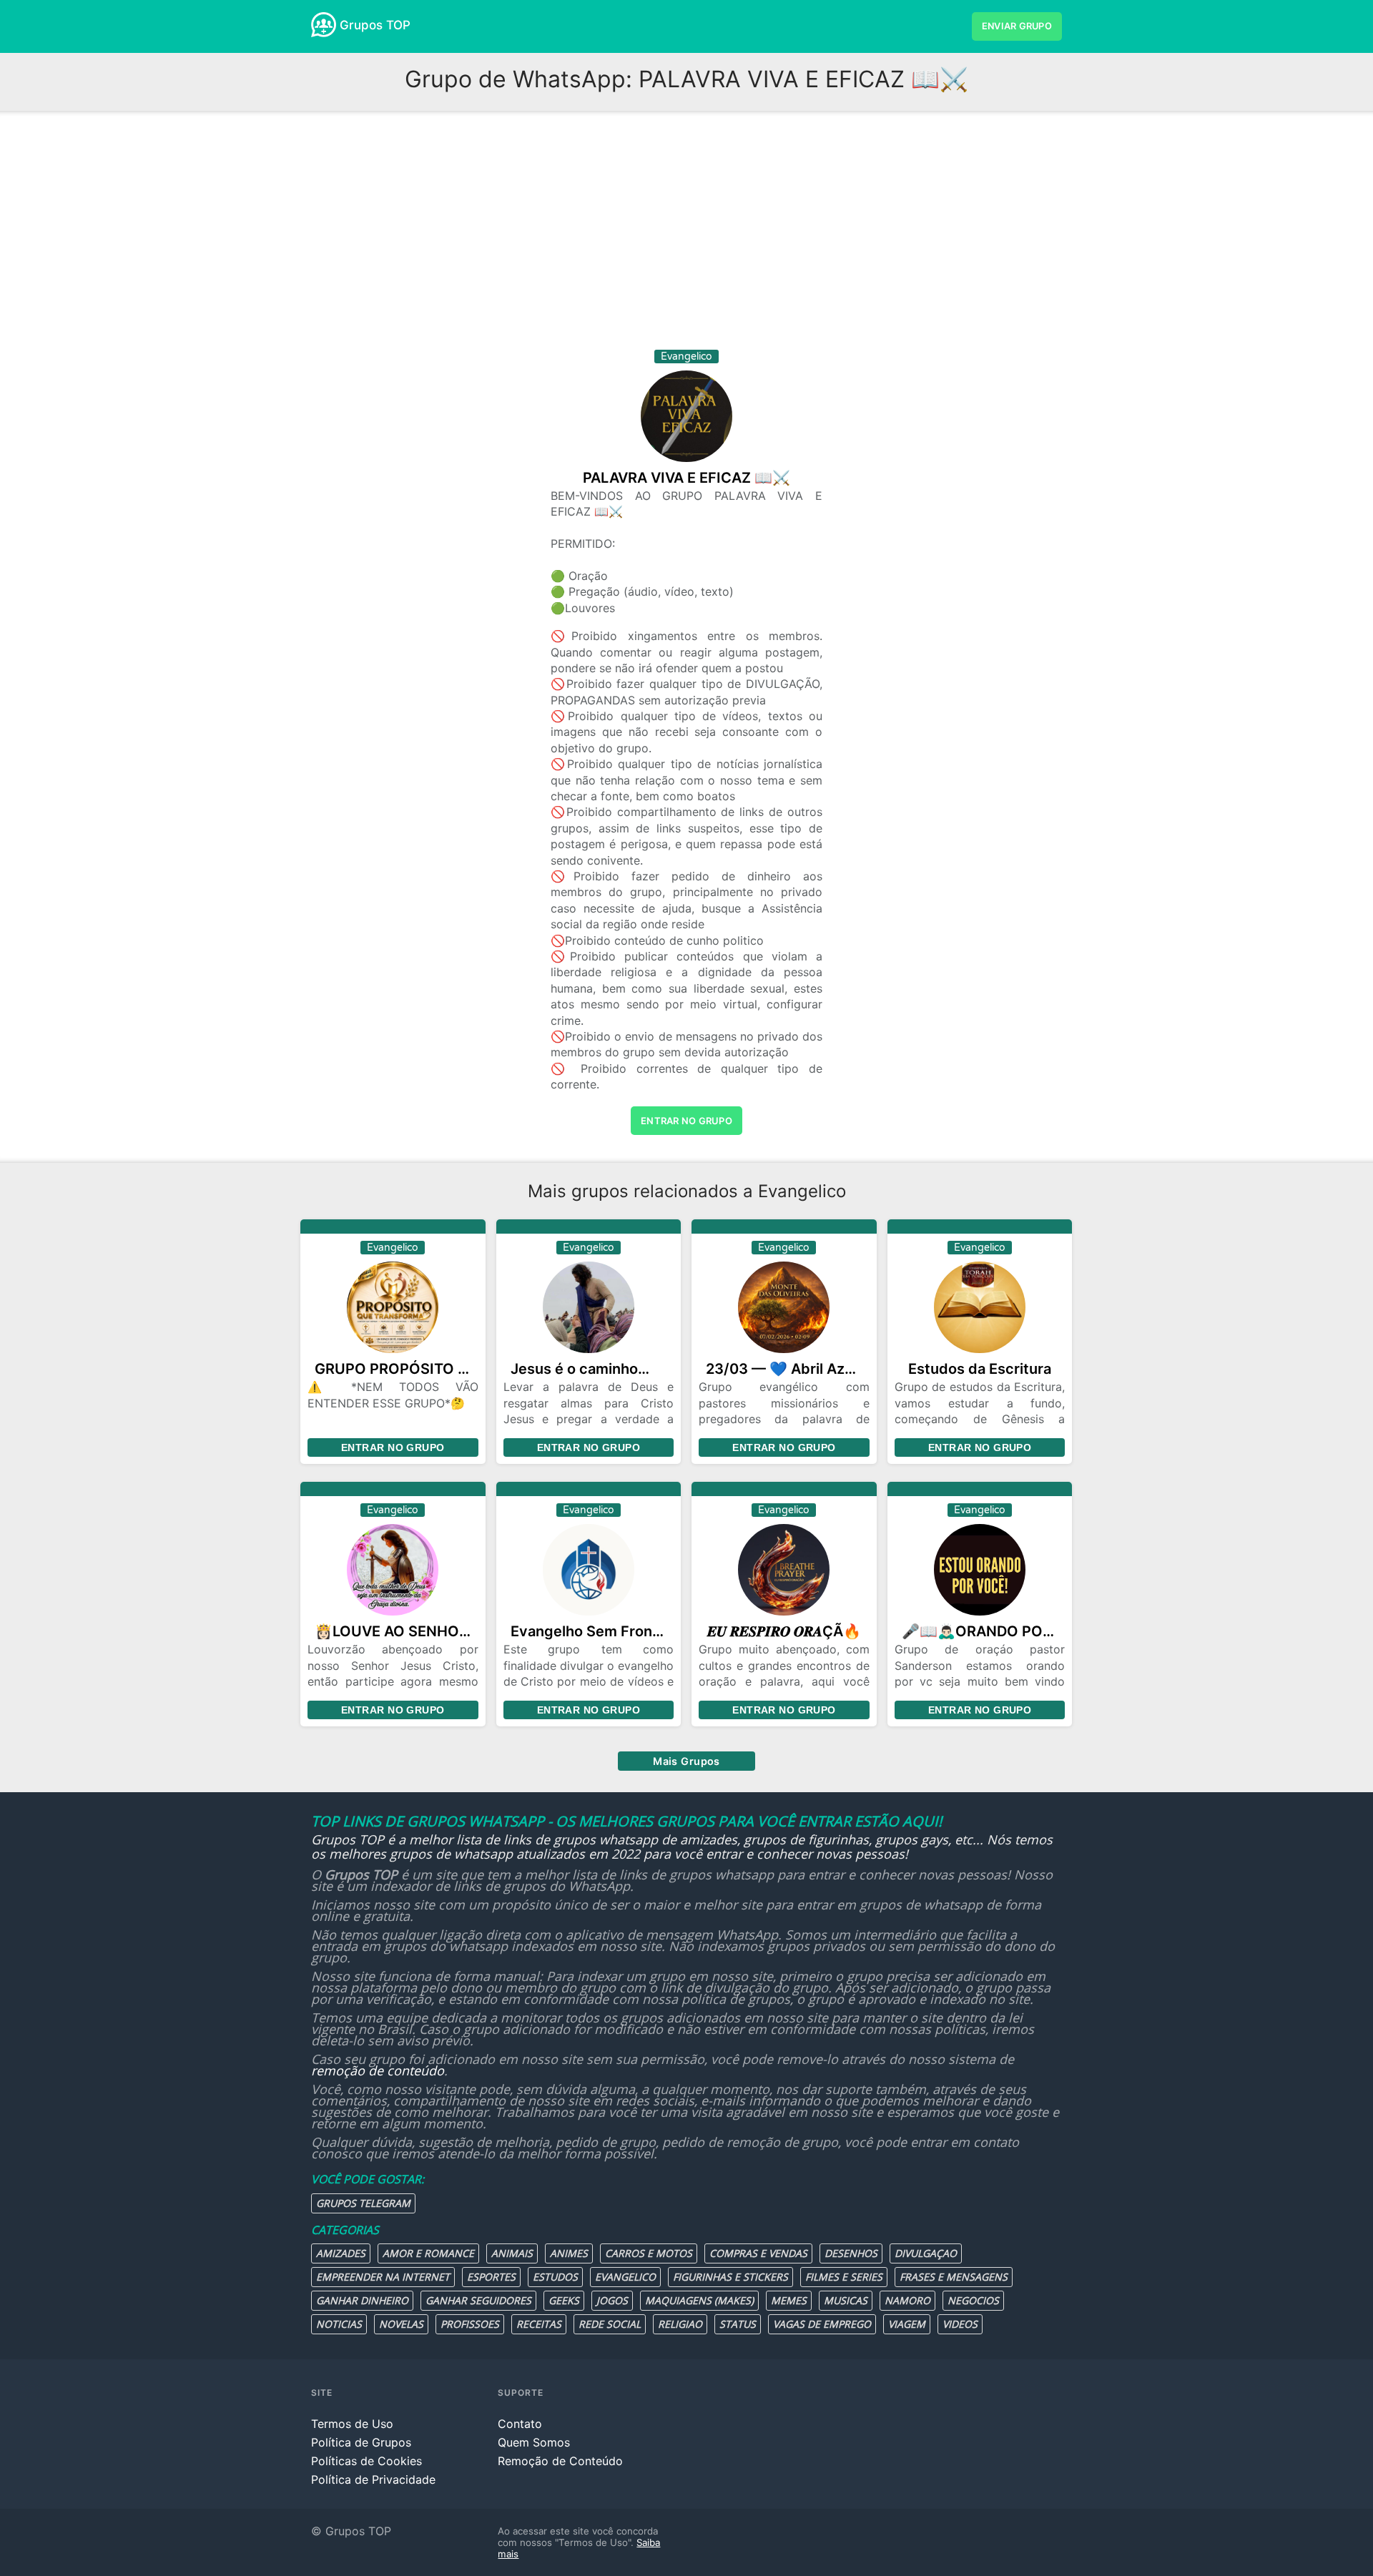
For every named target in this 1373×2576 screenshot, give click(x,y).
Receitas (539, 2324)
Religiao (680, 2324)
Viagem (907, 2324)
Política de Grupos (361, 2442)
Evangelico (625, 2277)
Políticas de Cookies (366, 2461)
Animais (512, 2253)
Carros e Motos (649, 2253)
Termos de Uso (352, 2424)
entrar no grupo (686, 1121)
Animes (569, 2253)
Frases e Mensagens (954, 2277)
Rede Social (610, 2324)
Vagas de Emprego (822, 2324)
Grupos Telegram (363, 2203)
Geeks (564, 2300)
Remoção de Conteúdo (560, 2461)
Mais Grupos (686, 1761)
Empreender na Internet (383, 2277)
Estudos (555, 2277)
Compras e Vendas (758, 2253)
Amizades (341, 2253)
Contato (520, 2424)
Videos (960, 2324)
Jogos (612, 2300)
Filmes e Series (844, 2277)
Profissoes (470, 2324)
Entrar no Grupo (393, 1447)
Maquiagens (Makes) (699, 2300)
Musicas (846, 2300)
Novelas (401, 2324)
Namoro (907, 2300)
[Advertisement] (686, 235)
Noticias (339, 2324)
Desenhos (851, 2253)
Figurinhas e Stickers (730, 2277)
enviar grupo (1017, 26)
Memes (789, 2300)
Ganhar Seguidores (478, 2300)
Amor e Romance (428, 2253)
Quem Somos (534, 2442)
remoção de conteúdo (378, 2070)
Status (738, 2324)
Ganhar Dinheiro (362, 2300)
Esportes (491, 2277)
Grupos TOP (375, 25)
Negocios (973, 2300)
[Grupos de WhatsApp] (324, 25)
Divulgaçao (926, 2253)
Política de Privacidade (373, 2479)
